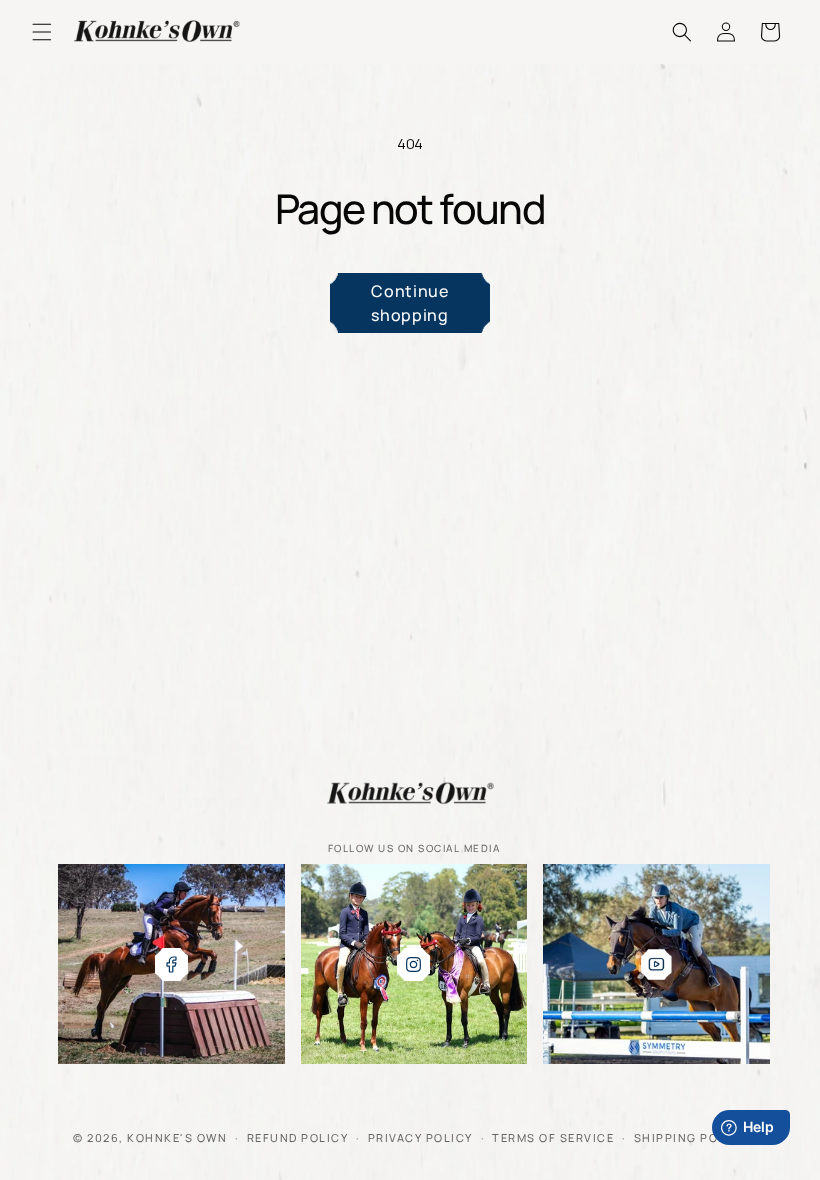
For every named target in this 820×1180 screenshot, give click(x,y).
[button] (42, 32)
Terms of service (553, 1137)
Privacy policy (420, 1137)
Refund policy (298, 1137)
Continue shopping (409, 303)
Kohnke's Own (177, 1137)
